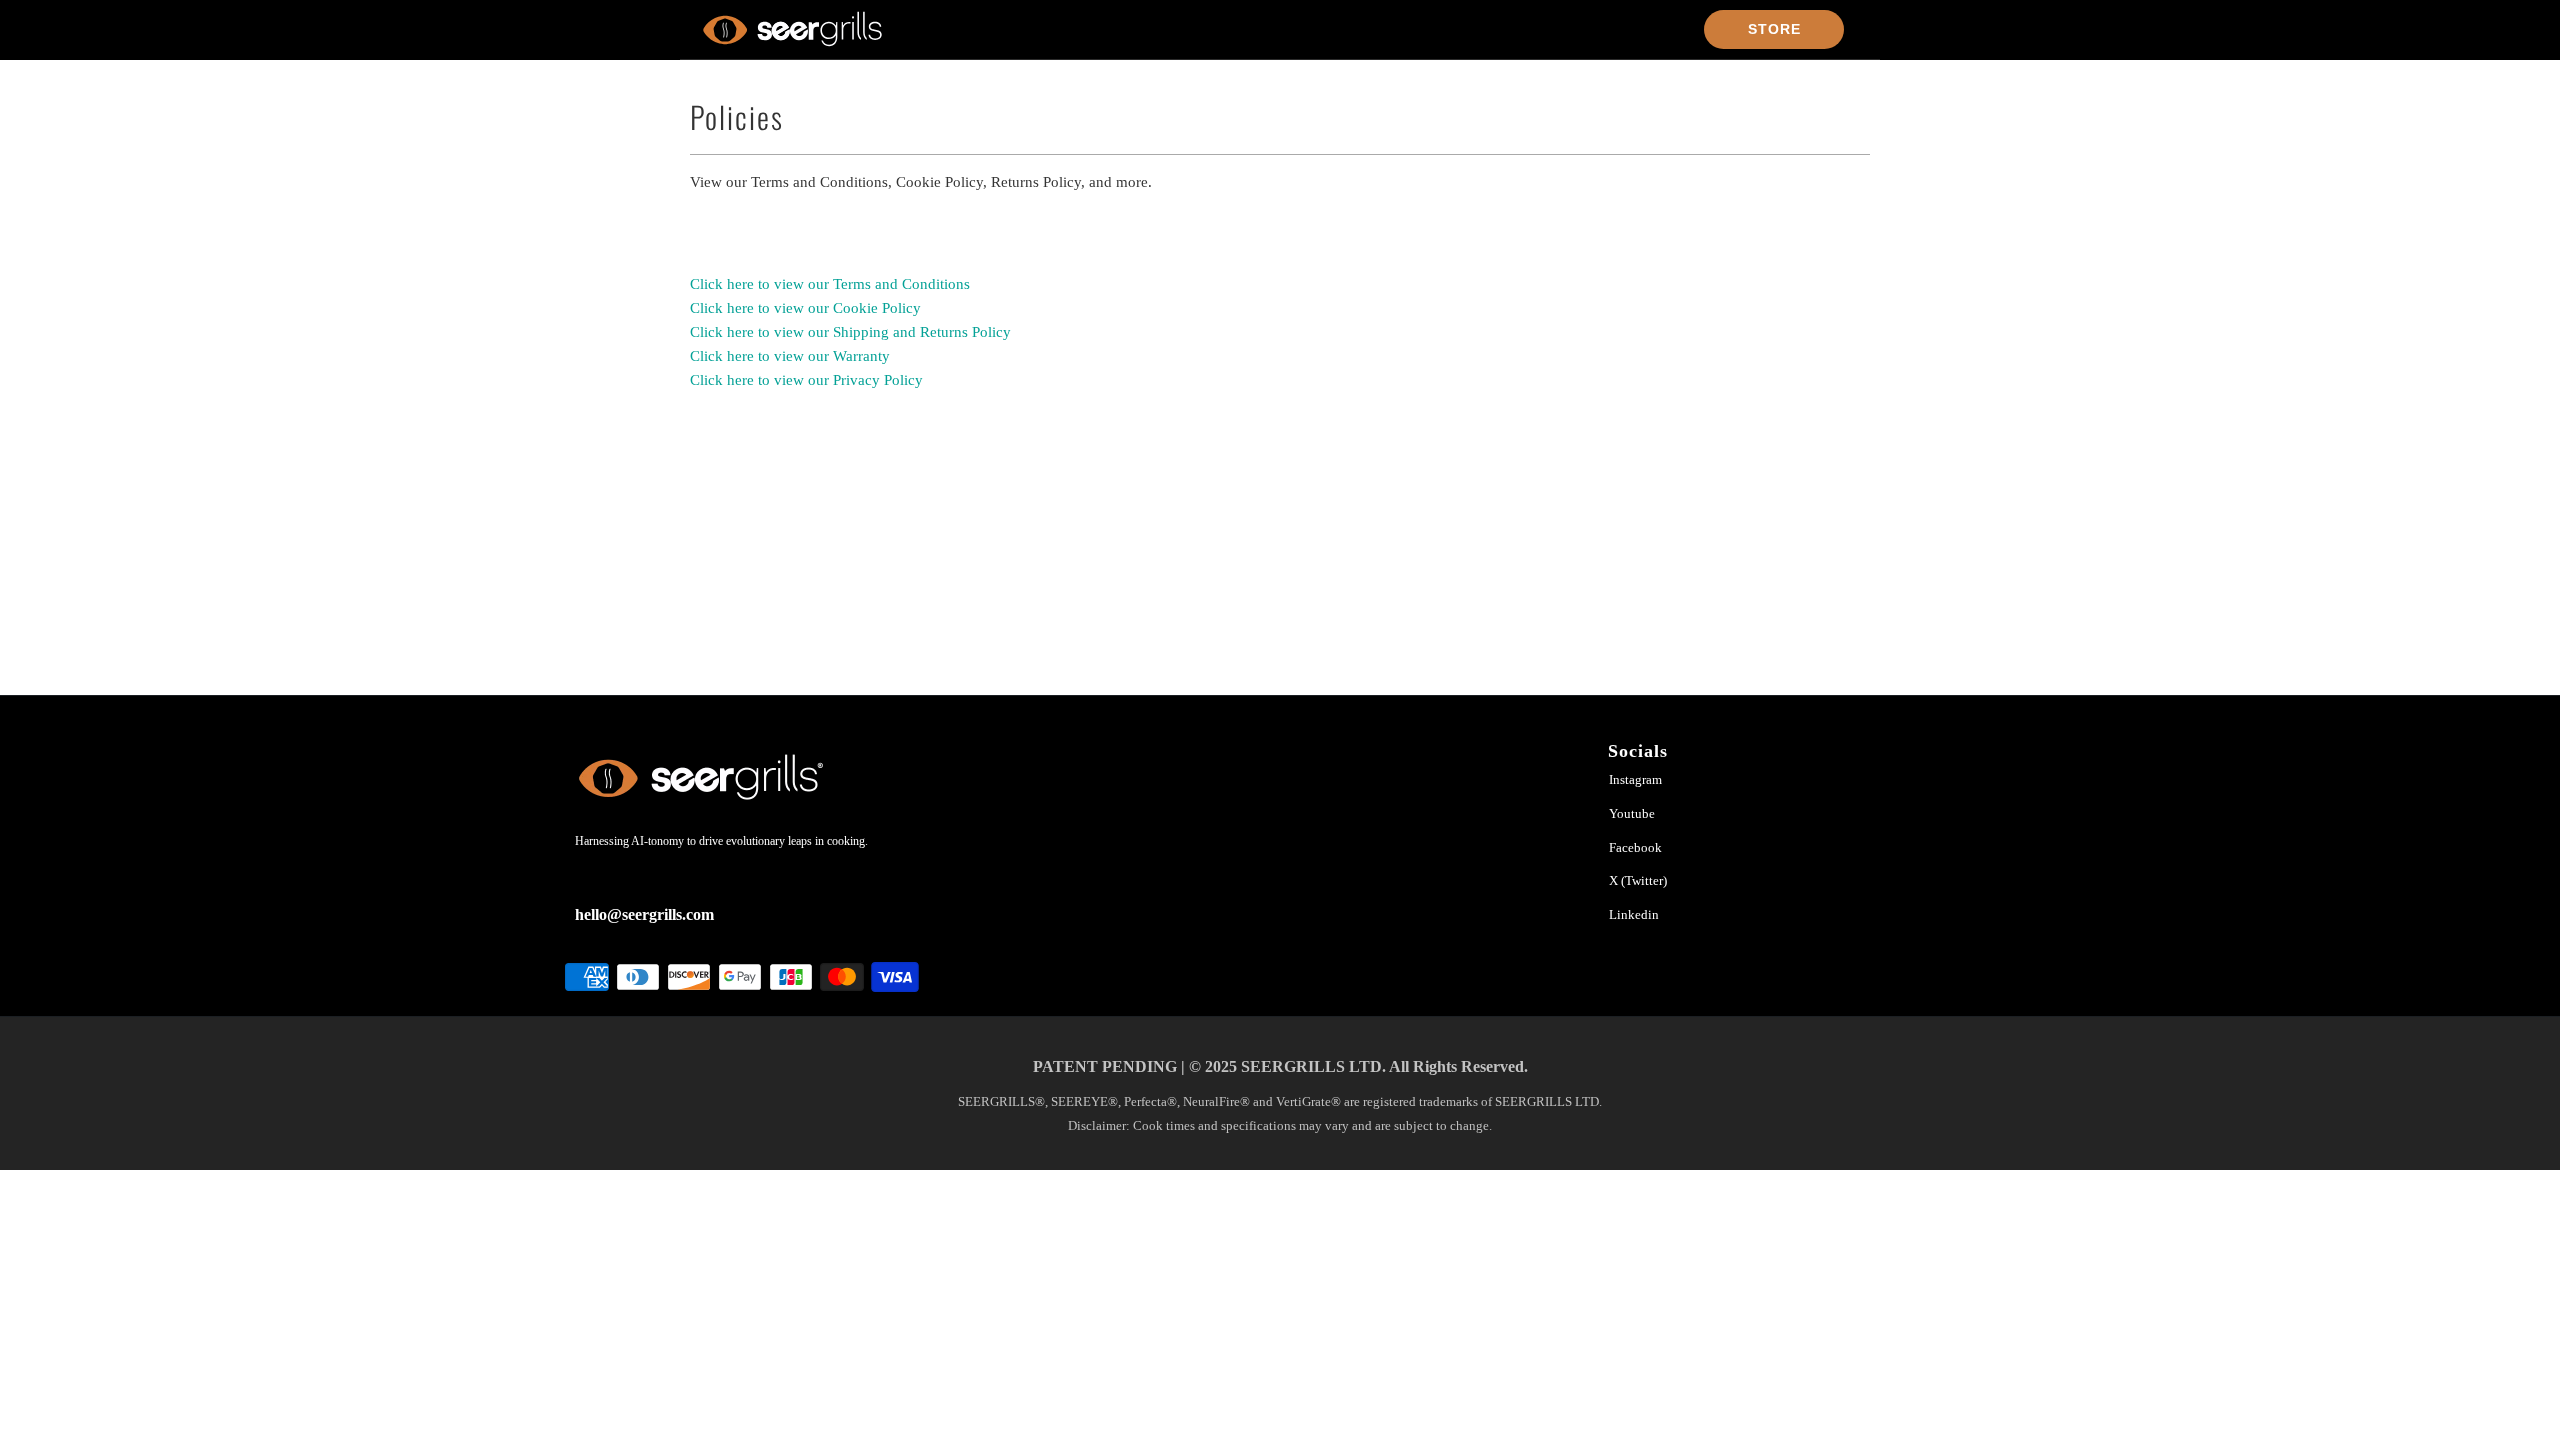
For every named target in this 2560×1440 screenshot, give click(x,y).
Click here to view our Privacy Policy (806, 380)
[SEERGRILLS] (792, 29)
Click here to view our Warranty (790, 356)
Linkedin (1634, 914)
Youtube (1632, 813)
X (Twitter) (1638, 880)
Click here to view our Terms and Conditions (830, 284)
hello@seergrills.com (644, 914)
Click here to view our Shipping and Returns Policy (850, 332)
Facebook (1635, 847)
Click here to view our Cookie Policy (805, 308)
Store (1774, 29)
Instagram (1635, 779)
